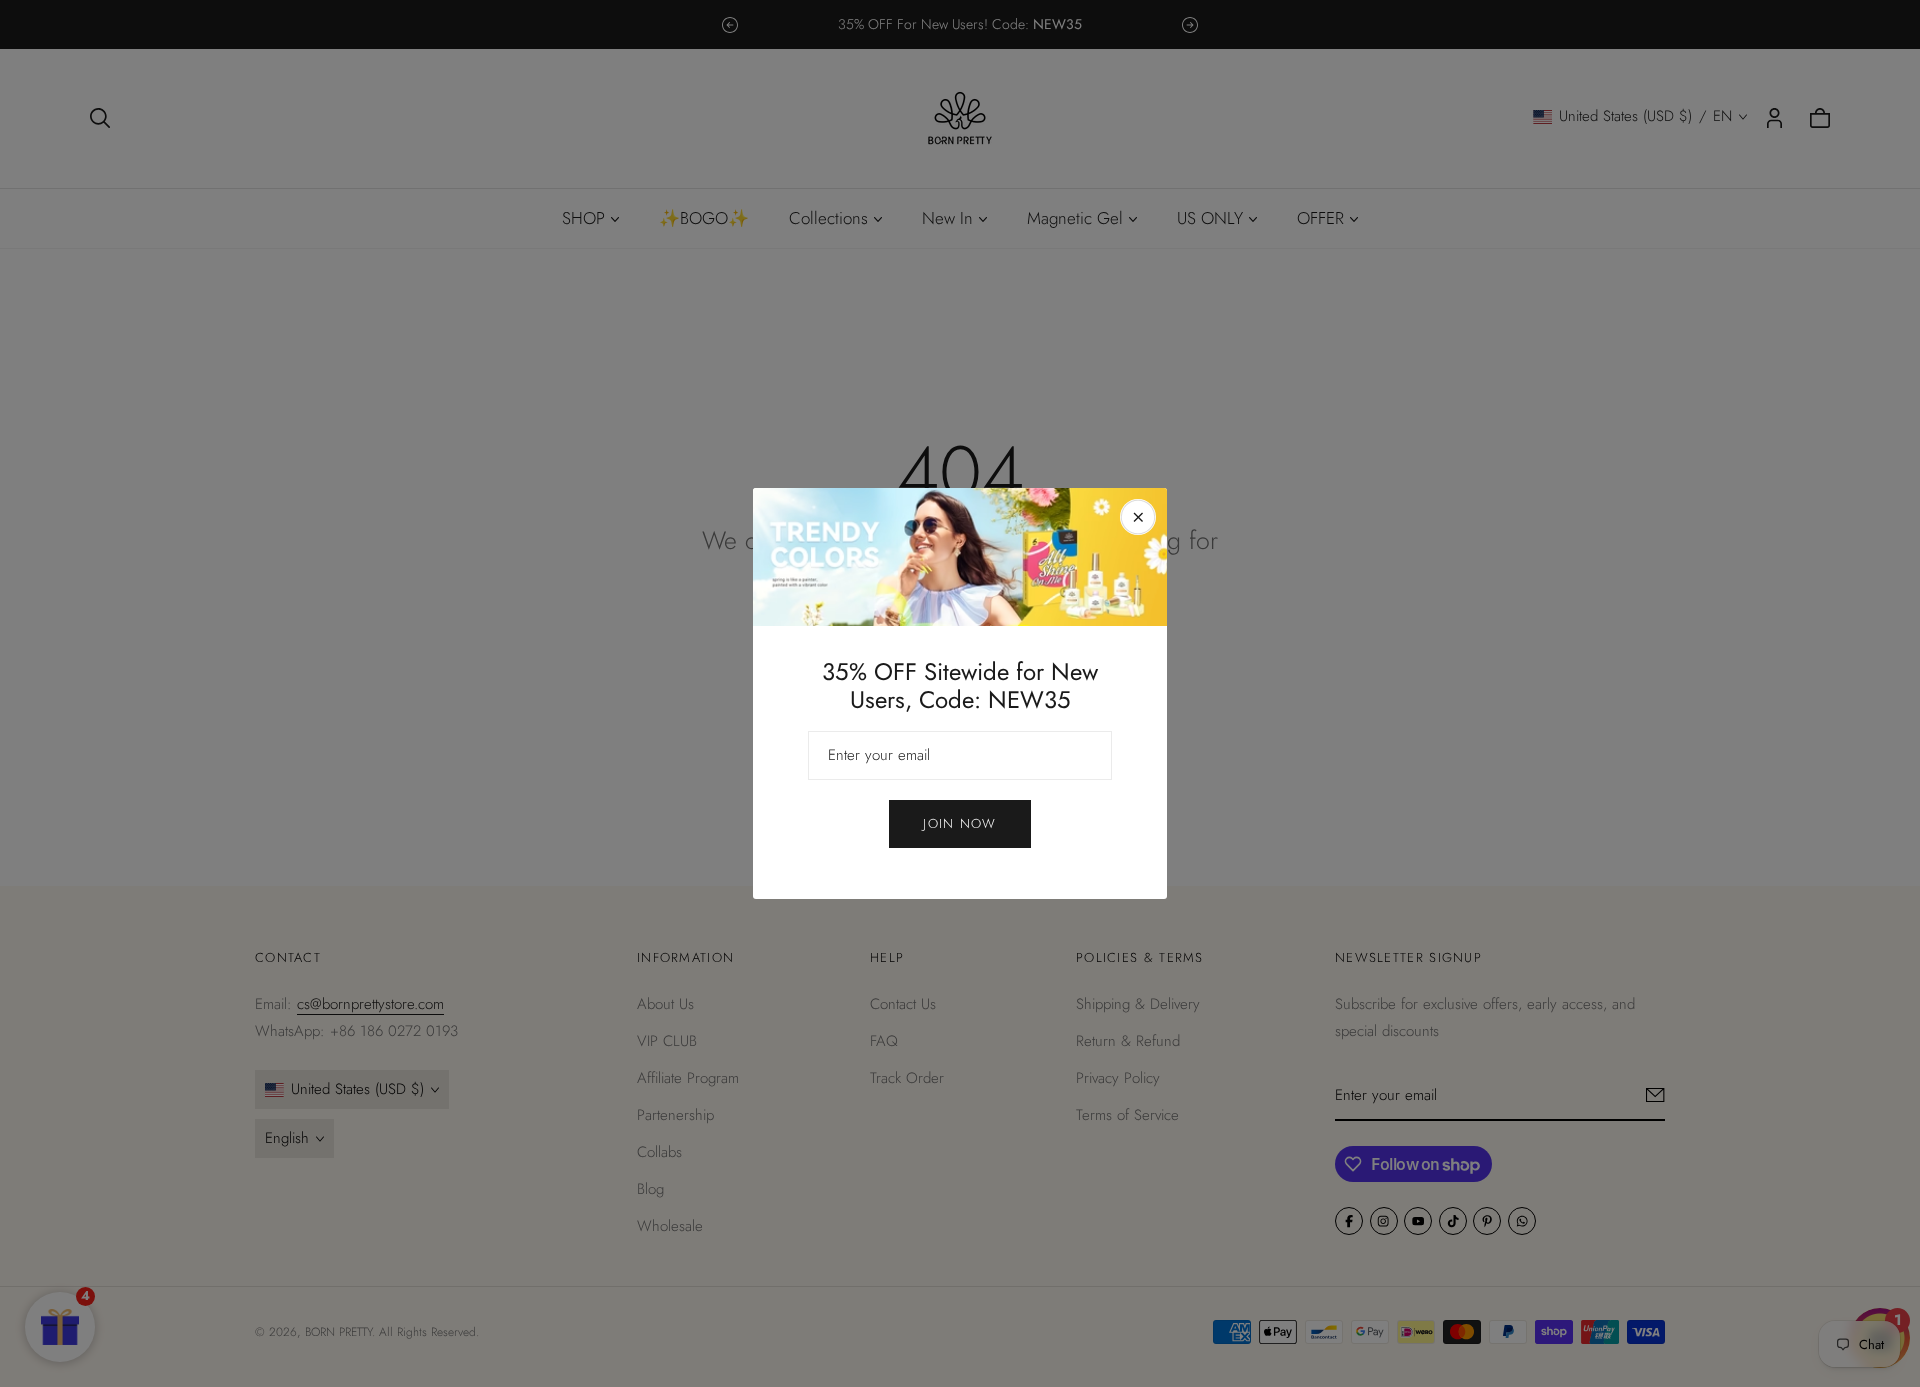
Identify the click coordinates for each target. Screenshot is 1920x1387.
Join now (959, 823)
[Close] (1138, 517)
